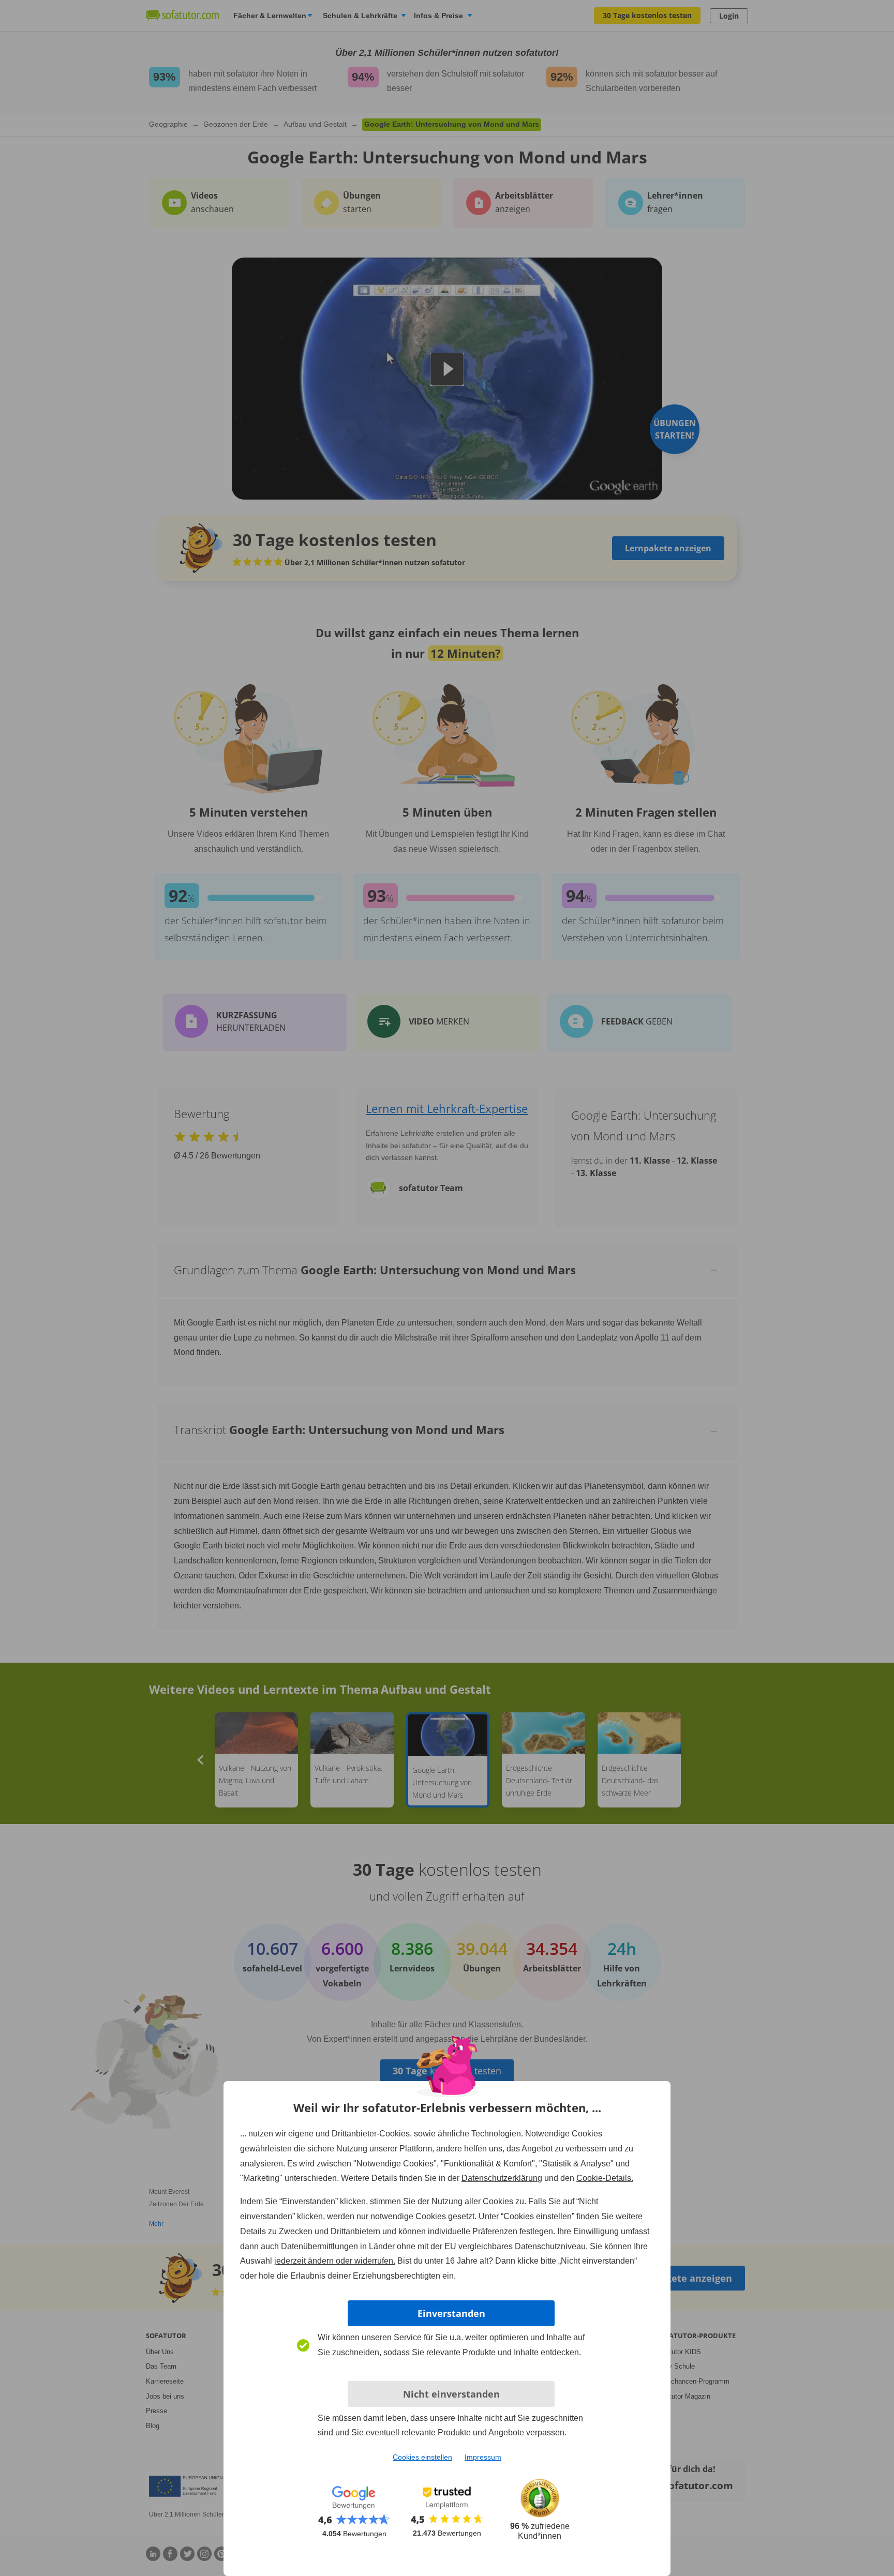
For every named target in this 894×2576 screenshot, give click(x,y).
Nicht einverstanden (451, 2394)
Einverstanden (451, 2313)
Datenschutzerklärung (502, 2178)
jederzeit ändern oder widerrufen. (335, 2261)
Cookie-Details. (605, 2178)
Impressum (483, 2457)
